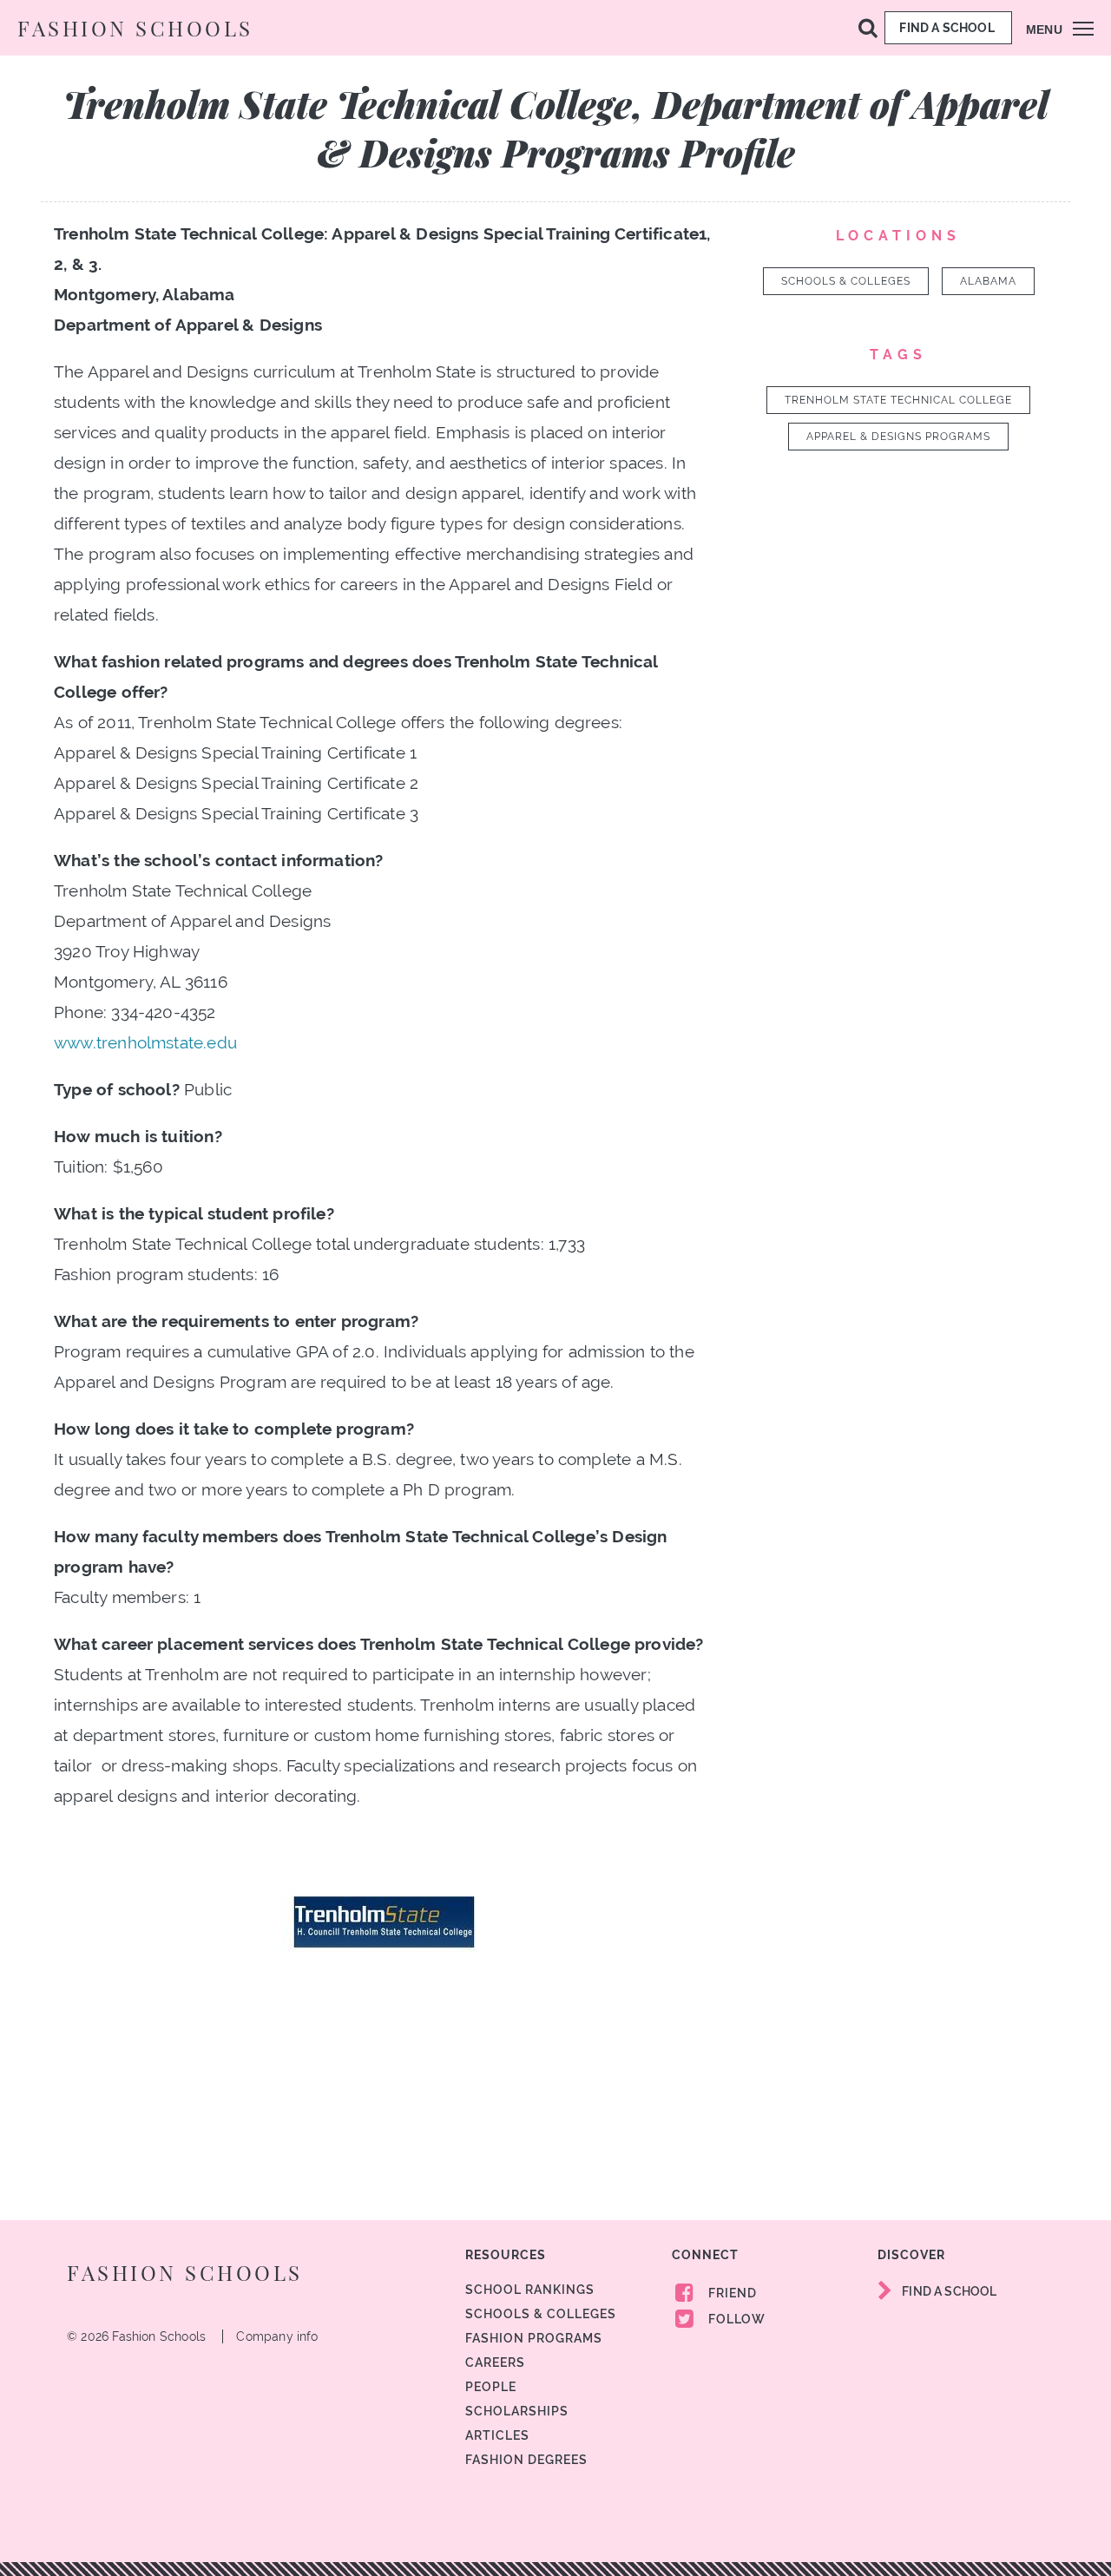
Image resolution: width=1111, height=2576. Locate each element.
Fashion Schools (135, 28)
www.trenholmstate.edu (145, 1042)
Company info (277, 2336)
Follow (735, 2319)
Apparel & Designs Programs (898, 437)
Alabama (988, 281)
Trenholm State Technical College (898, 400)
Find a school (948, 28)
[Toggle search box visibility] (868, 27)
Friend (731, 2293)
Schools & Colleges (846, 281)
